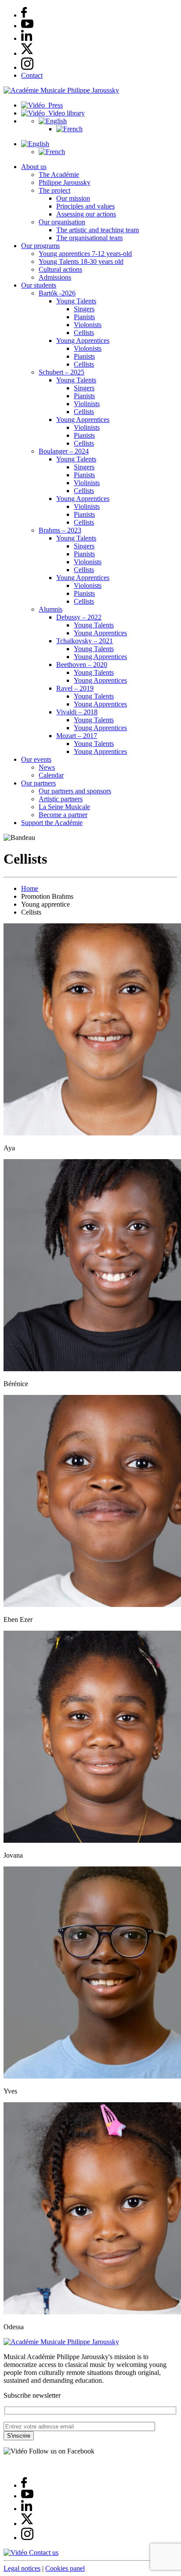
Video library (65, 113)
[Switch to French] (69, 129)
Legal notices (22, 2568)
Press (54, 105)
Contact (32, 75)
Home (30, 888)
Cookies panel (65, 2568)
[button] (53, 121)
